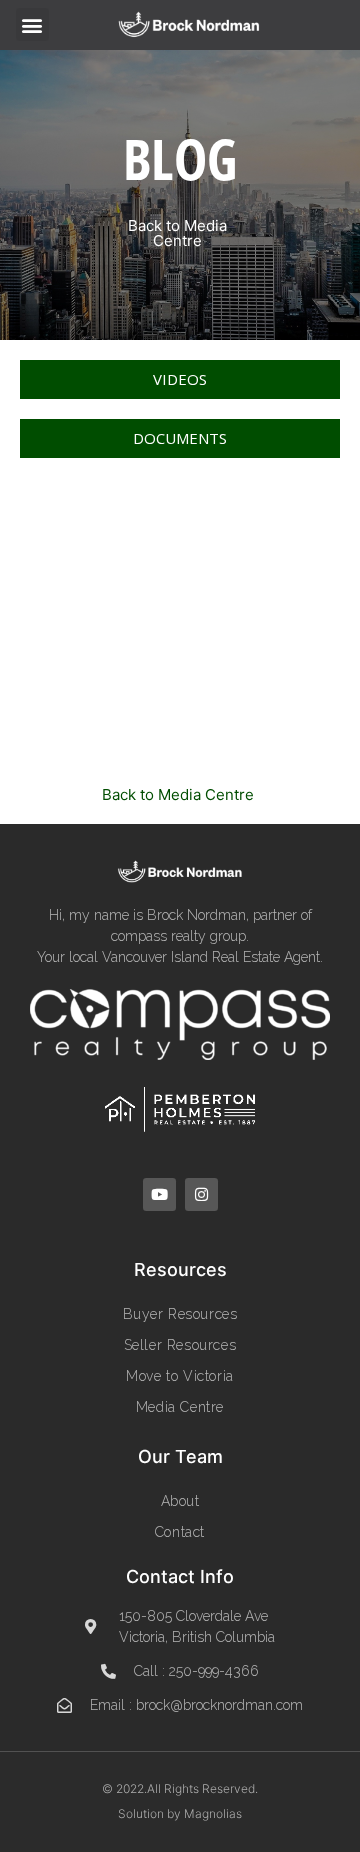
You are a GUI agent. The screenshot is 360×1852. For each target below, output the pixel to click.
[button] (32, 24)
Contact (180, 1532)
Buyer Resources (180, 1314)
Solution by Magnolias (180, 1813)
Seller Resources (180, 1345)
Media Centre (180, 1407)
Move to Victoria (180, 1376)
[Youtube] (159, 1194)
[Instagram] (201, 1194)
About (180, 1501)
